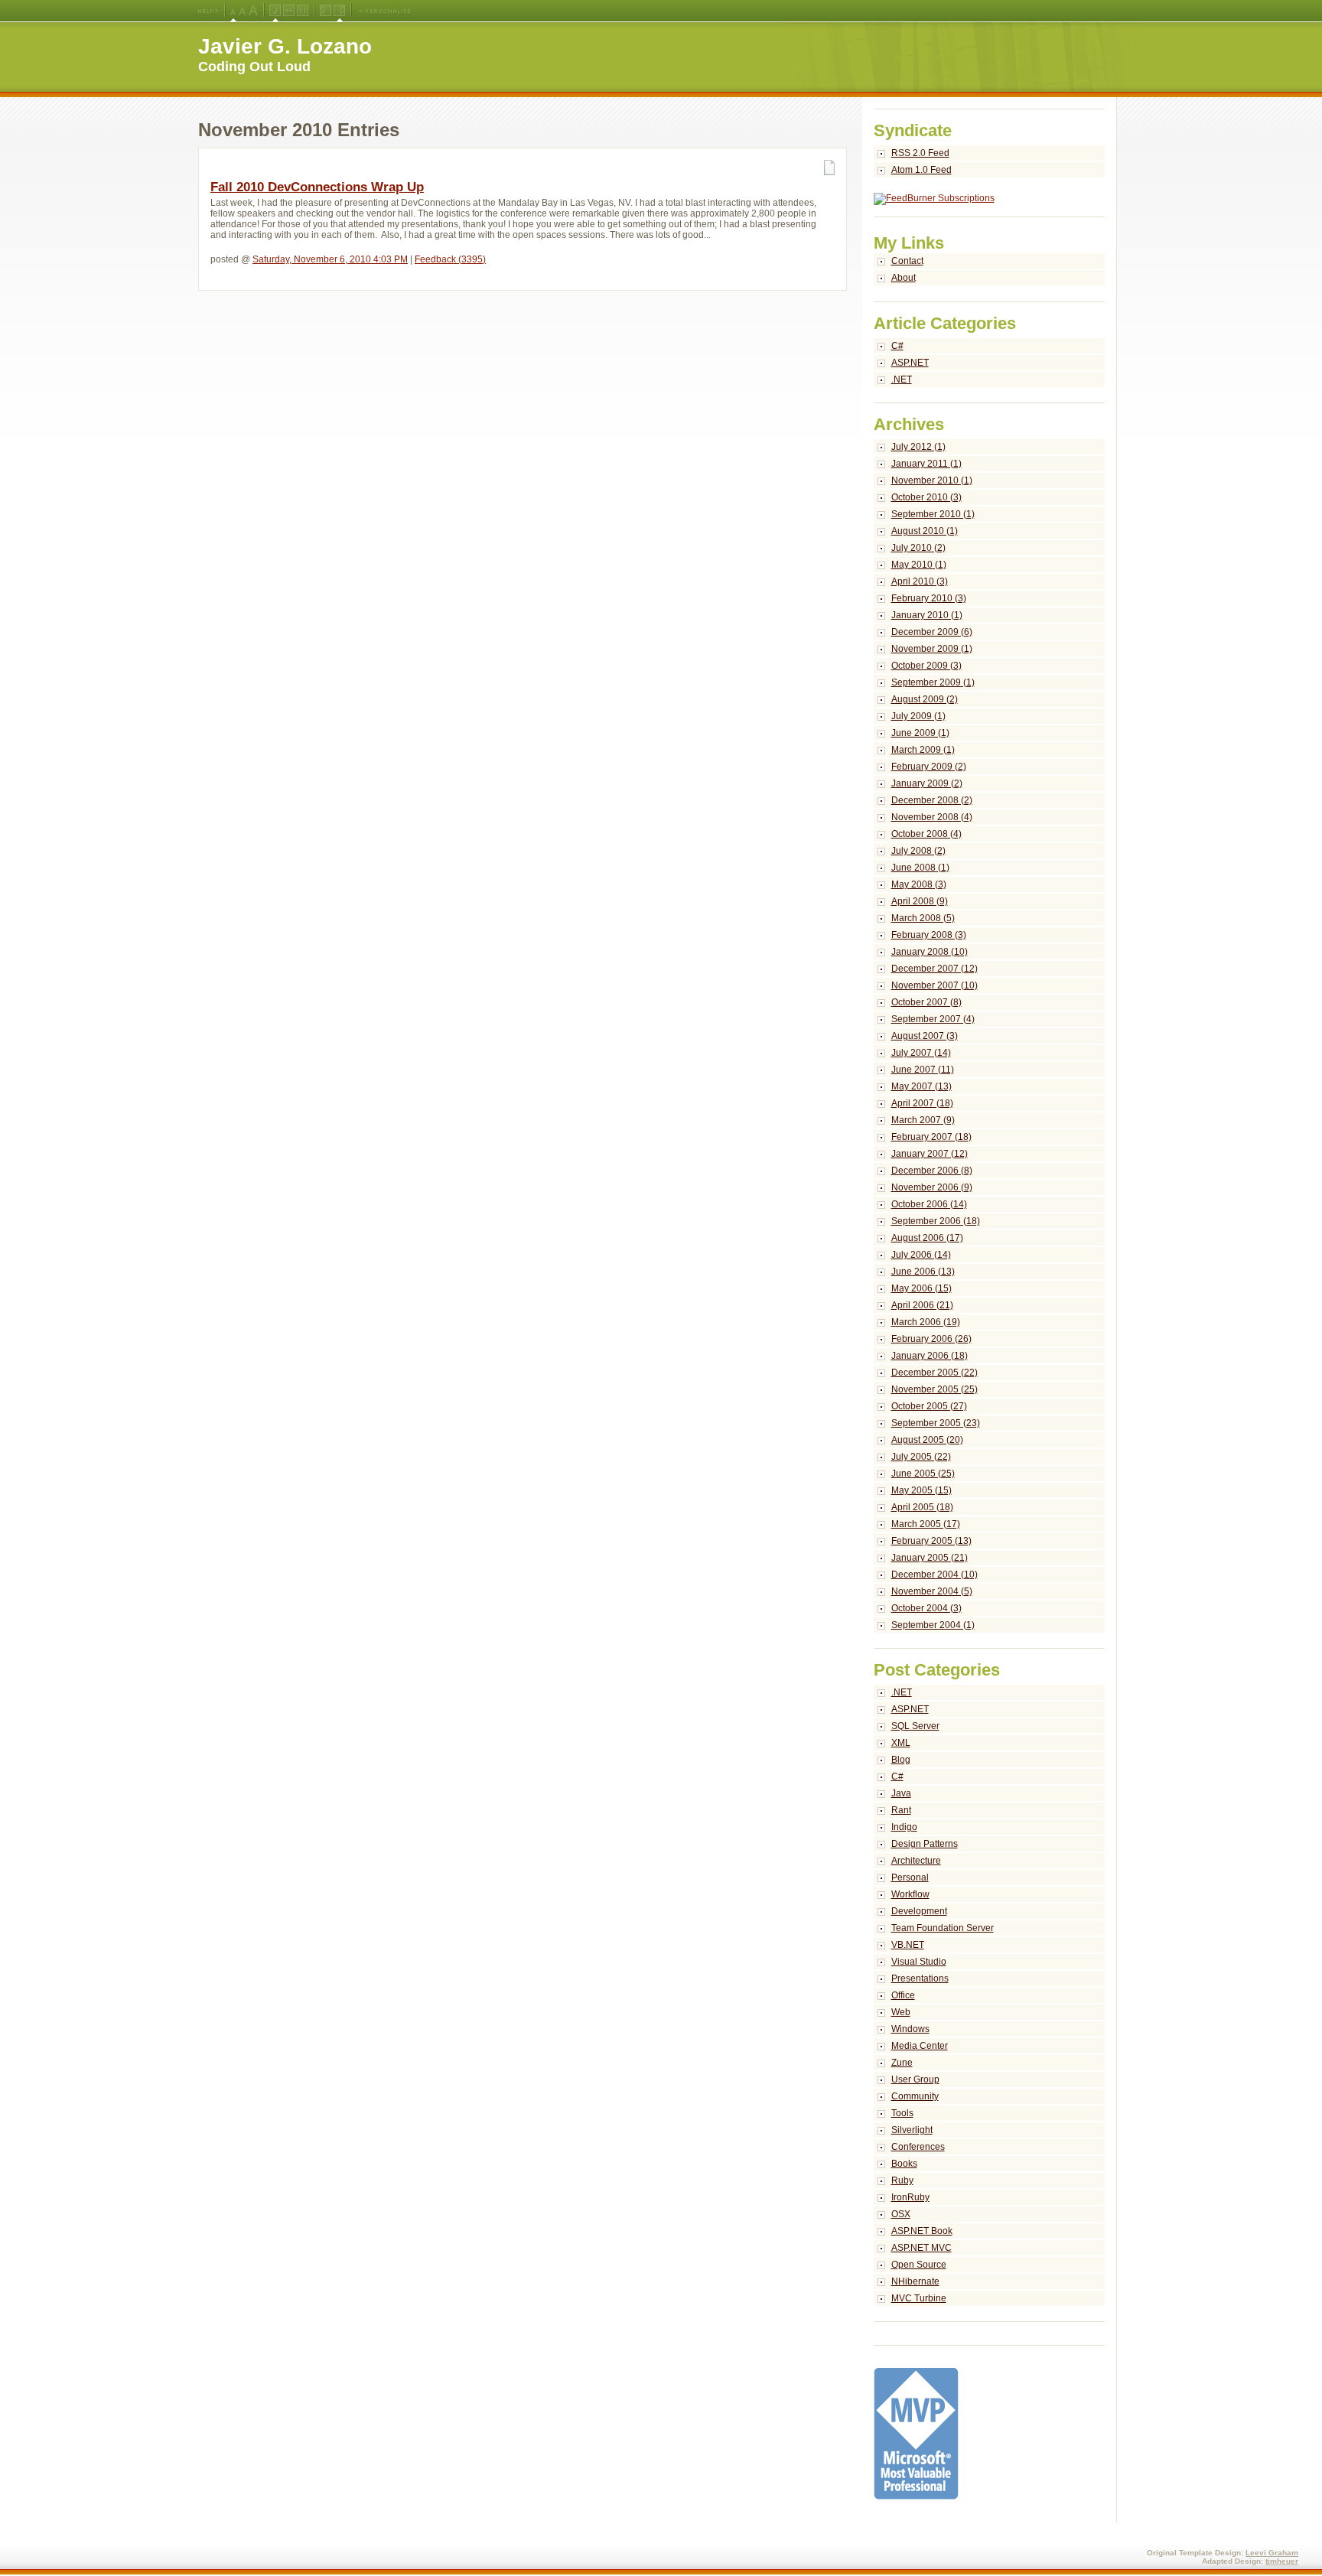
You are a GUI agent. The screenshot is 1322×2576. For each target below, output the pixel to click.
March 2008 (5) (923, 918)
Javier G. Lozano (285, 46)
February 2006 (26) (931, 1339)
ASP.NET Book (922, 2231)
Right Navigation (339, 11)
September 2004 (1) (933, 1625)
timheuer (1282, 2561)
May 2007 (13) (921, 1086)
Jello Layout (275, 11)
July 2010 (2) (918, 548)
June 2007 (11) (923, 1070)
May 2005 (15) (921, 1490)
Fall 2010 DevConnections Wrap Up (317, 187)
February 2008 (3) (929, 935)
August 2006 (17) (927, 1238)
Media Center (920, 2046)
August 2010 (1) (925, 531)
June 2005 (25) (923, 1474)
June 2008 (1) (920, 868)
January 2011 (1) (926, 464)
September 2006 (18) (936, 1221)
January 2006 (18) (930, 1356)
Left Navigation (326, 11)
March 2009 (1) (923, 750)
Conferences (918, 2147)
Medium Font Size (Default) (233, 11)
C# (897, 346)
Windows (910, 2029)
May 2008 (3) (919, 884)
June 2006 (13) (923, 1272)
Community (915, 2096)
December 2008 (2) (932, 800)
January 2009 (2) (927, 783)
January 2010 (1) (927, 615)
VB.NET (908, 1945)
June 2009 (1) (920, 733)
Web (901, 2012)
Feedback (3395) (450, 259)
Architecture (916, 1861)
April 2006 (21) (922, 1305)
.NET (902, 379)
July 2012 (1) (918, 447)
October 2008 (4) (926, 834)
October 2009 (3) (926, 666)
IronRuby (910, 2197)
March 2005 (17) (926, 1524)
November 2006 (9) (932, 1187)
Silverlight (912, 2130)
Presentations (920, 1978)
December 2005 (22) (935, 1373)
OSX (901, 2214)
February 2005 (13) (931, 1541)
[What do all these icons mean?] (208, 11)
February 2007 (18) (931, 1137)
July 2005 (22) (921, 1457)
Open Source (919, 2265)
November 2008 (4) (932, 817)
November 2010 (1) (932, 480)
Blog (901, 1760)
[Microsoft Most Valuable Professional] (916, 2496)
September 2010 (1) (933, 514)
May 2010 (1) (919, 565)
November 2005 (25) (935, 1389)
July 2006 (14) (921, 1255)
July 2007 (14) (921, 1053)
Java (901, 1793)
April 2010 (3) (920, 581)
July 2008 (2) (918, 851)
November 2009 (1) (932, 649)
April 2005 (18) (922, 1507)
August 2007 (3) (925, 1036)
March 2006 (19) (926, 1322)
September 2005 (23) (936, 1423)
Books (904, 2164)
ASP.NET (910, 363)
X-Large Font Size (253, 11)
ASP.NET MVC (921, 2248)
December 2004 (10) (935, 1575)
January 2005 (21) (930, 1558)
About (904, 278)
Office (903, 1995)
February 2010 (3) (929, 598)
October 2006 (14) (929, 1204)
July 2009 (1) (918, 716)
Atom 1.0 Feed (921, 170)
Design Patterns (925, 1844)
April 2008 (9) (920, 901)
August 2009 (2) (925, 699)
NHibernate (915, 2281)
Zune (902, 2063)
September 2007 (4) (933, 1019)
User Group (915, 2079)
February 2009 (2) (929, 767)
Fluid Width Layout (289, 11)
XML (901, 1743)
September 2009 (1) (933, 682)
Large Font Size (243, 11)
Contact (907, 261)
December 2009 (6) (932, 632)
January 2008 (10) (930, 952)
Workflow (910, 1894)
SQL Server (915, 1726)
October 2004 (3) (926, 1608)
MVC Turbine (919, 2298)
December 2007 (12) (935, 969)
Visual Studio (919, 1962)
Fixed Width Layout (303, 11)
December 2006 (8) (932, 1171)
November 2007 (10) (935, 985)
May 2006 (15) (921, 1288)
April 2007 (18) (922, 1103)
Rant (901, 1810)
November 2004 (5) (932, 1591)
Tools (902, 2113)
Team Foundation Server (943, 1928)
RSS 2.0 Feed (920, 153)
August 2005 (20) (927, 1440)
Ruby (902, 2180)
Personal (910, 1877)
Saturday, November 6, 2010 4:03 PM (330, 259)
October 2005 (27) (929, 1406)
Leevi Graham (1272, 2553)
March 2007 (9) (923, 1120)
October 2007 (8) (926, 1002)
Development (919, 1911)
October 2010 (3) (926, 497)
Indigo (904, 1827)
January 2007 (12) (930, 1154)
